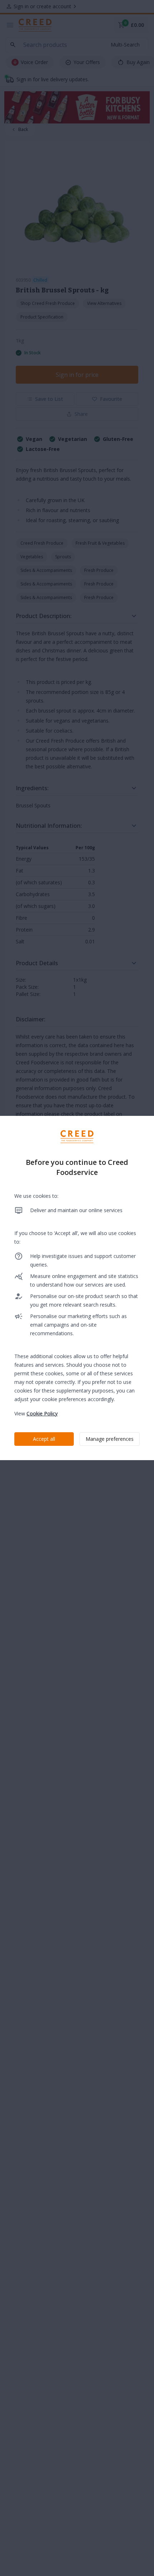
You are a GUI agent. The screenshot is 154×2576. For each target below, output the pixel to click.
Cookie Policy (42, 1413)
